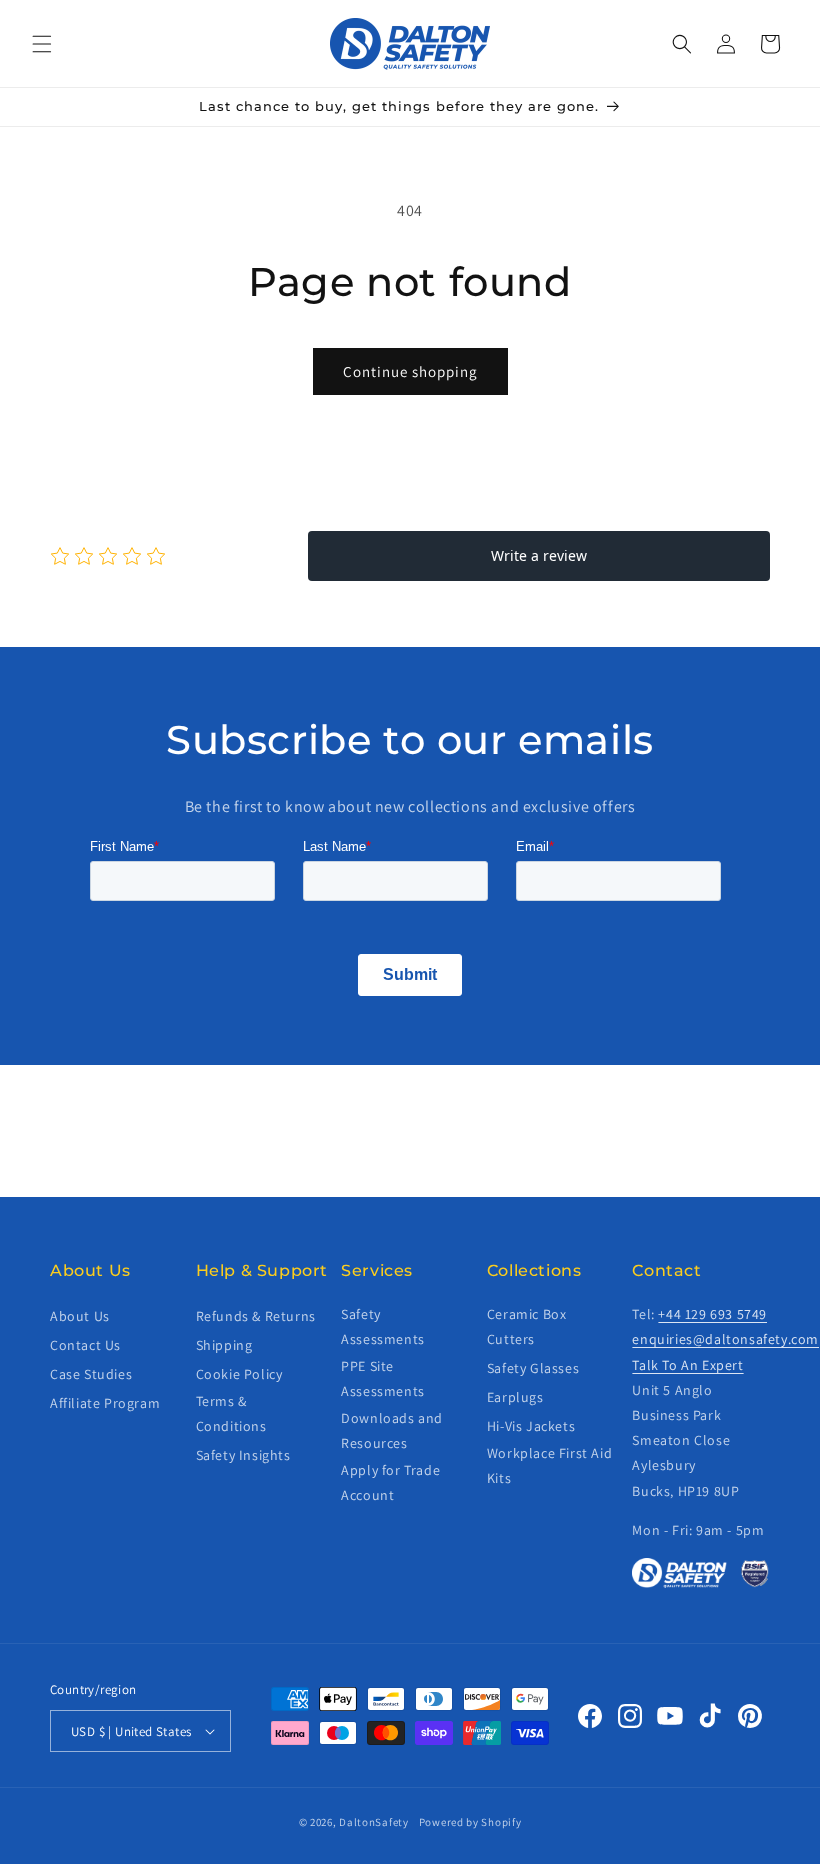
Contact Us (85, 1345)
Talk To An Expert (687, 1365)
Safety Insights (243, 1455)
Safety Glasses (533, 1368)
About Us (80, 1316)
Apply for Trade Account (390, 1482)
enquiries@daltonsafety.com (725, 1339)
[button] (42, 44)
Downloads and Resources (392, 1430)
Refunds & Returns (256, 1316)
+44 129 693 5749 (712, 1314)
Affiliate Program (105, 1403)
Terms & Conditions (231, 1413)
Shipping (224, 1345)
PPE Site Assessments (383, 1378)
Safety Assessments (383, 1326)
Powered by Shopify (470, 1822)
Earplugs (515, 1397)
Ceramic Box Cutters (527, 1326)
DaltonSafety (373, 1822)
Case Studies (91, 1374)
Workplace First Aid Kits (549, 1465)
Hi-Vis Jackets (531, 1426)
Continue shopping (410, 371)
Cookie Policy (239, 1374)
